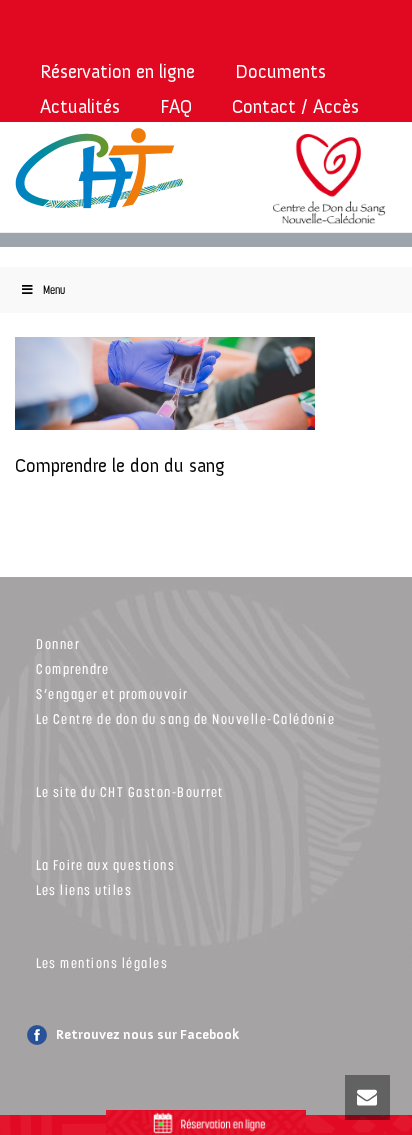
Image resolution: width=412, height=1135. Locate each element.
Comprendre (72, 668)
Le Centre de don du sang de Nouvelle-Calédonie (185, 718)
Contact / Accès (295, 106)
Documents (280, 71)
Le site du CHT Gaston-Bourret (130, 791)
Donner (58, 643)
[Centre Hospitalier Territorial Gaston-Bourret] (92, 169)
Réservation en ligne (117, 71)
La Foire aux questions (105, 864)
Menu (54, 289)
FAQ (176, 106)
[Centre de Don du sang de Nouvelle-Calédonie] (329, 191)
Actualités (80, 106)
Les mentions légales (102, 962)
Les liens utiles (84, 889)
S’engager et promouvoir (112, 693)
